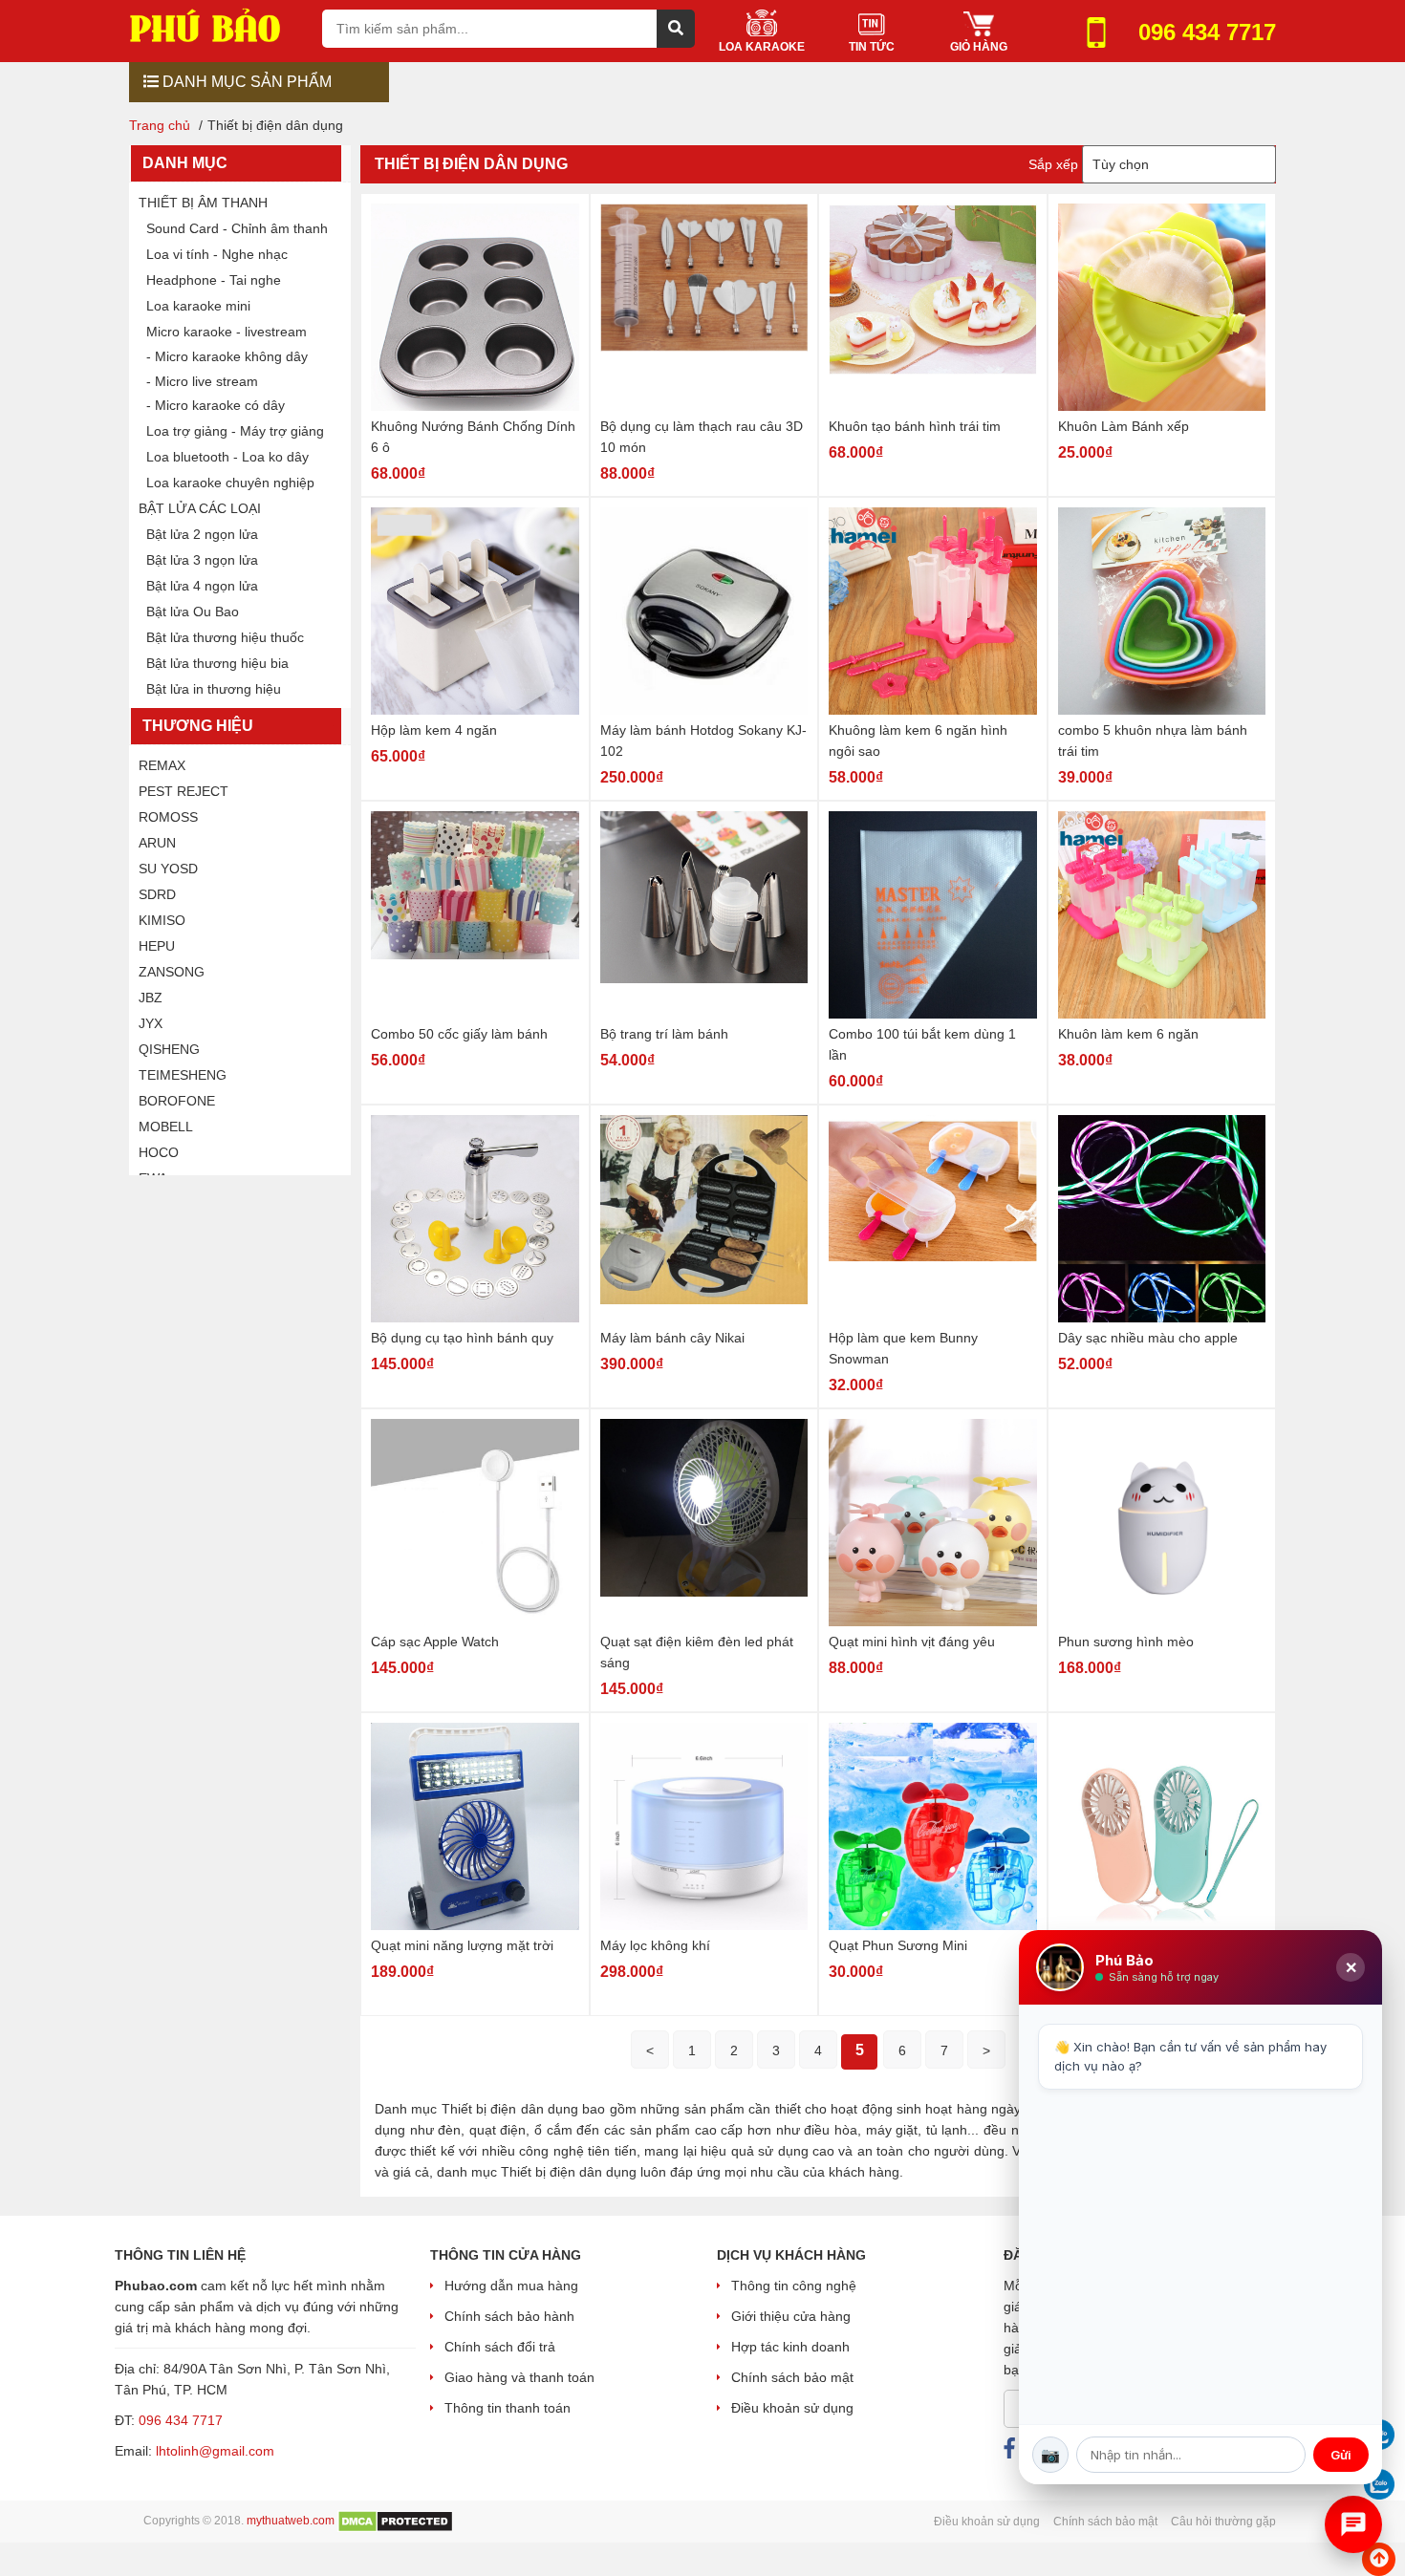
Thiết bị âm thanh (203, 203)
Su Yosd (168, 869)
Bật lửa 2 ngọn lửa (202, 534)
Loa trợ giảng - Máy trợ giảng (235, 431)
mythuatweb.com (291, 2521)
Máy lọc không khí (655, 1945)
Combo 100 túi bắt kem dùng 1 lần (922, 1044)
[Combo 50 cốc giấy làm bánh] (475, 915)
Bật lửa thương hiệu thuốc (225, 637)
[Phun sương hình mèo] (1162, 1523)
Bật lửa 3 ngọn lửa (202, 560)
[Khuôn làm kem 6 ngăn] (1162, 915)
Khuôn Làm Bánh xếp (1124, 426)
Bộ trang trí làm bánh (664, 1034)
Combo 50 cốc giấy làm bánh (459, 1034)
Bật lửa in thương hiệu (214, 689)
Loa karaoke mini (198, 306)
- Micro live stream (202, 381)
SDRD (157, 894)
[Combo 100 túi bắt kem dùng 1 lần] (933, 915)
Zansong (172, 972)
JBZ (151, 998)
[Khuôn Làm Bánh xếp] (1162, 307)
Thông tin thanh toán (508, 2408)
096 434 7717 (181, 2420)
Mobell (166, 1127)
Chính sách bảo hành (509, 2316)
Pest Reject (184, 791)
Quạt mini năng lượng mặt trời (462, 1945)
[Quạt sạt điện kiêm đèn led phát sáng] (704, 1523)
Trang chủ (160, 125)
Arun (157, 843)
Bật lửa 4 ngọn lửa (202, 586)
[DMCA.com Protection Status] (395, 2521)
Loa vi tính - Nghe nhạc (217, 254)
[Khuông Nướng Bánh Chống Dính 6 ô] (475, 307)
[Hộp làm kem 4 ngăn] (475, 611)
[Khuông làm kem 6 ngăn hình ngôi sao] (933, 611)
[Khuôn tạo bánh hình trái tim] (933, 307)
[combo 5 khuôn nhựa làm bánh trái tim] (1162, 611)
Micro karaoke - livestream (227, 332)
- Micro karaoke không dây (227, 356)
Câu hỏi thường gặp (1223, 2522)
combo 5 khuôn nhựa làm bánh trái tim (1153, 741)
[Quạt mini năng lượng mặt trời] (475, 1826)
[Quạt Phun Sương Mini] (933, 1826)
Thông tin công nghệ (794, 2286)
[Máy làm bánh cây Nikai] (704, 1219)
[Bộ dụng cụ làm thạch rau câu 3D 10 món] (704, 307)
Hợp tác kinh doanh (790, 2347)
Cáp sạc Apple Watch (435, 1642)
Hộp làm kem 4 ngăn (434, 730)
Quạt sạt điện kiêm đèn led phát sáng (697, 1652)
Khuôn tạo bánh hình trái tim (915, 426)
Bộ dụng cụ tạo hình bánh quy (462, 1338)
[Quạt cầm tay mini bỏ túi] (1162, 1826)
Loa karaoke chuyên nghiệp (230, 483)
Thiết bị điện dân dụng (471, 164)
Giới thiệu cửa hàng (791, 2316)
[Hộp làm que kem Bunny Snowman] (933, 1219)
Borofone (177, 1101)
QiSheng (169, 1049)
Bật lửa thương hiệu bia (217, 663)
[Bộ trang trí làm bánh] (704, 915)
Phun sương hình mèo (1126, 1642)
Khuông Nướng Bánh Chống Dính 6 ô (473, 437)
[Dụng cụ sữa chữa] (218, 24)
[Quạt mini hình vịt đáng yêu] (933, 1523)
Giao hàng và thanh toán (519, 2377)
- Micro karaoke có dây (216, 405)
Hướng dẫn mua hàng (511, 2286)
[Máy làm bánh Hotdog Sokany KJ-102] (704, 611)
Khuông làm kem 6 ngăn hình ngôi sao (918, 741)
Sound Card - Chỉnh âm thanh (237, 228)
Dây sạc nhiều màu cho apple (1148, 1338)
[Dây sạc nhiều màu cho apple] (1162, 1219)
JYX (151, 1023)
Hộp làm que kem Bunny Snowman (903, 1348)
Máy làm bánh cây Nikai (672, 1338)
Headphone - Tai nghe (214, 280)
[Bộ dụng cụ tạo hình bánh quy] (475, 1219)
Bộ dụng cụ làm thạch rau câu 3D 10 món (702, 437)
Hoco (159, 1152)
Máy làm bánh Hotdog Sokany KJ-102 (703, 741)
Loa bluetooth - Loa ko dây (227, 457)
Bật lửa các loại (200, 508)
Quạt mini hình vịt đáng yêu (912, 1642)
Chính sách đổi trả (500, 2347)
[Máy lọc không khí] (704, 1826)
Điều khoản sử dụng (792, 2408)
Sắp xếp (1053, 164)
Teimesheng (183, 1075)
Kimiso (162, 920)
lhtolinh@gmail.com (215, 2451)
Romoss (168, 817)
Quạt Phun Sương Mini (898, 1945)
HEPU (157, 946)
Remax (162, 765)
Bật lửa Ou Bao (193, 612)
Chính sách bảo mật (792, 2377)
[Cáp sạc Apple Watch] (475, 1523)
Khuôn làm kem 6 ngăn (1128, 1034)
